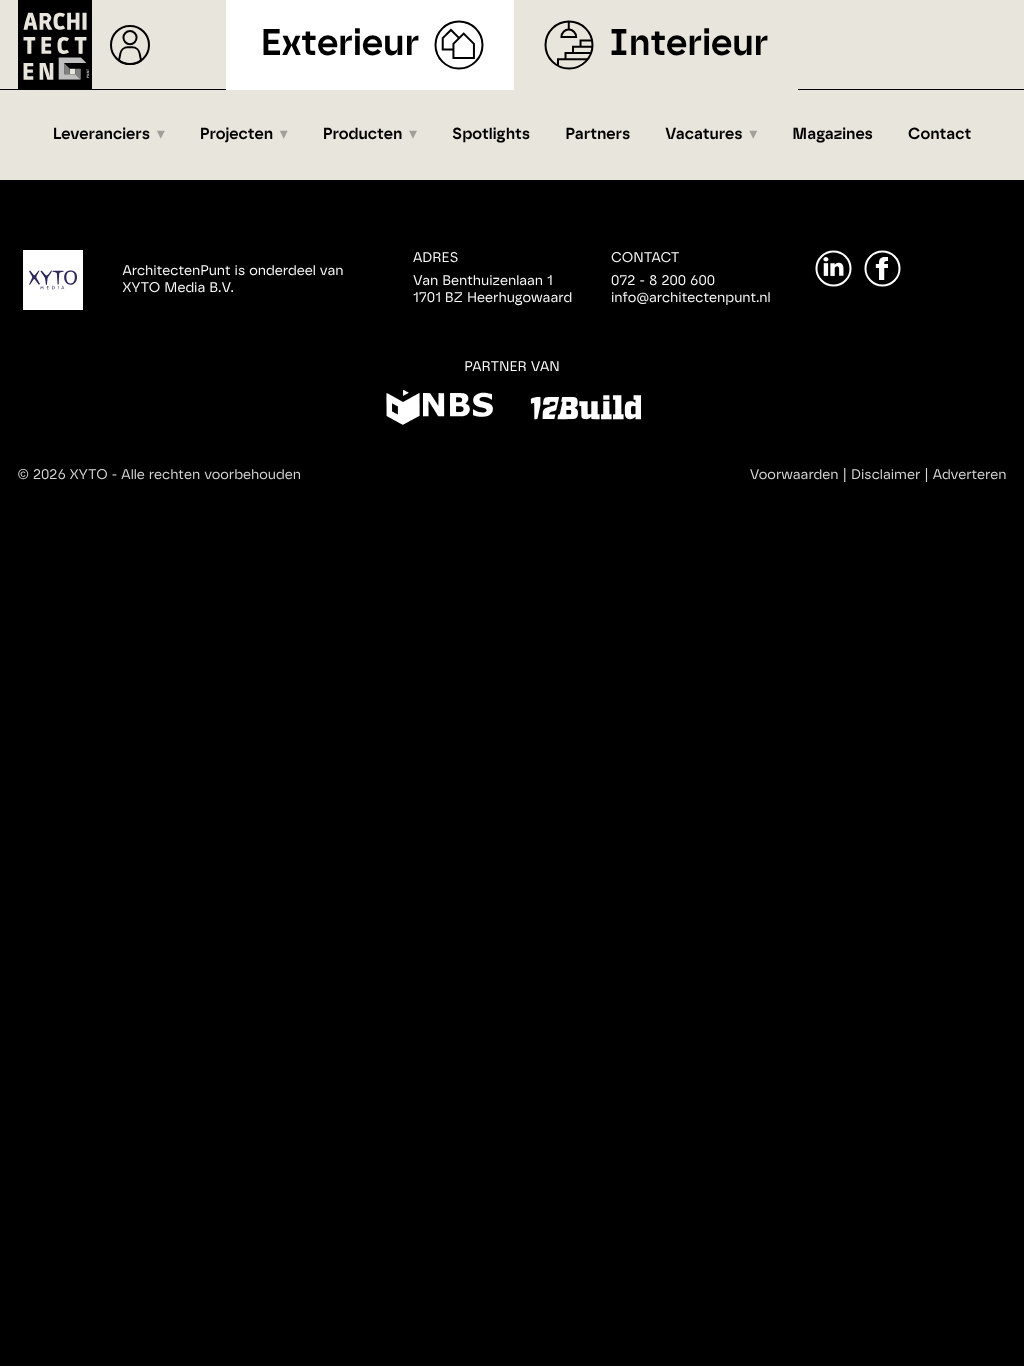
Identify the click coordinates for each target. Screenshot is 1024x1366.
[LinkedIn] (833, 268)
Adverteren (970, 475)
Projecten (236, 135)
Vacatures (703, 135)
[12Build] (585, 411)
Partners (597, 135)
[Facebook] (882, 268)
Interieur (688, 44)
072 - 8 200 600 (663, 281)
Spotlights (491, 135)
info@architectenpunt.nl (691, 298)
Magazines (832, 135)
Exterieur (340, 44)
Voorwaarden (794, 475)
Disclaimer (885, 475)
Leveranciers (101, 135)
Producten (363, 135)
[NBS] (439, 411)
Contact (939, 135)
